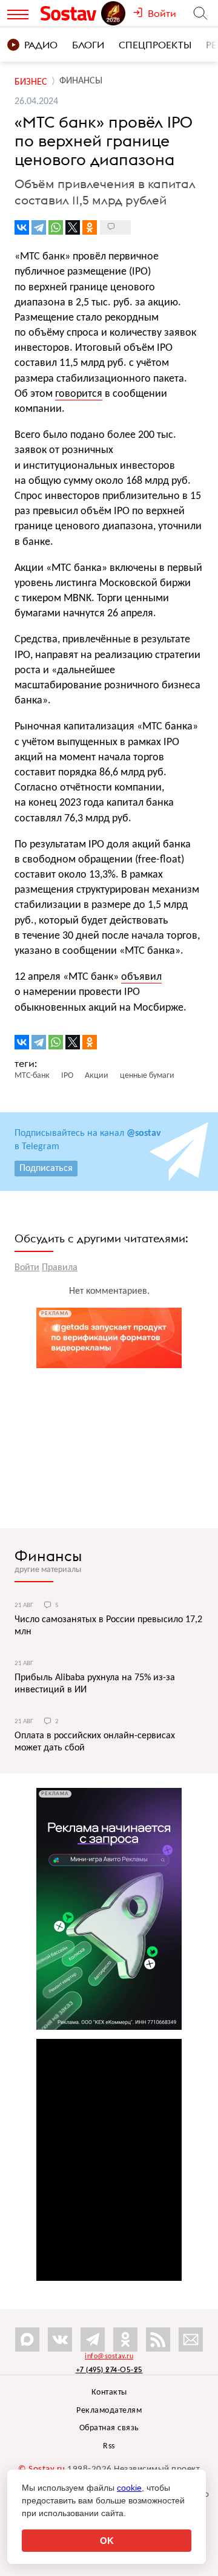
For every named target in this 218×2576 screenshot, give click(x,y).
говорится (79, 394)
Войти (27, 1268)
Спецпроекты (155, 45)
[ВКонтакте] (22, 227)
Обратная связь (109, 2428)
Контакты (109, 2392)
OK (107, 2541)
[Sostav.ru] (70, 13)
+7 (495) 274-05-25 (109, 2369)
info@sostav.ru (109, 2356)
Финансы (48, 1556)
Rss (109, 2446)
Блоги (88, 45)
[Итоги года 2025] (114, 13)
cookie (129, 2488)
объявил (141, 977)
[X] (73, 227)
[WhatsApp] (56, 227)
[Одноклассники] (90, 227)
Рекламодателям (109, 2411)
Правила (60, 1268)
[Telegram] (39, 227)
